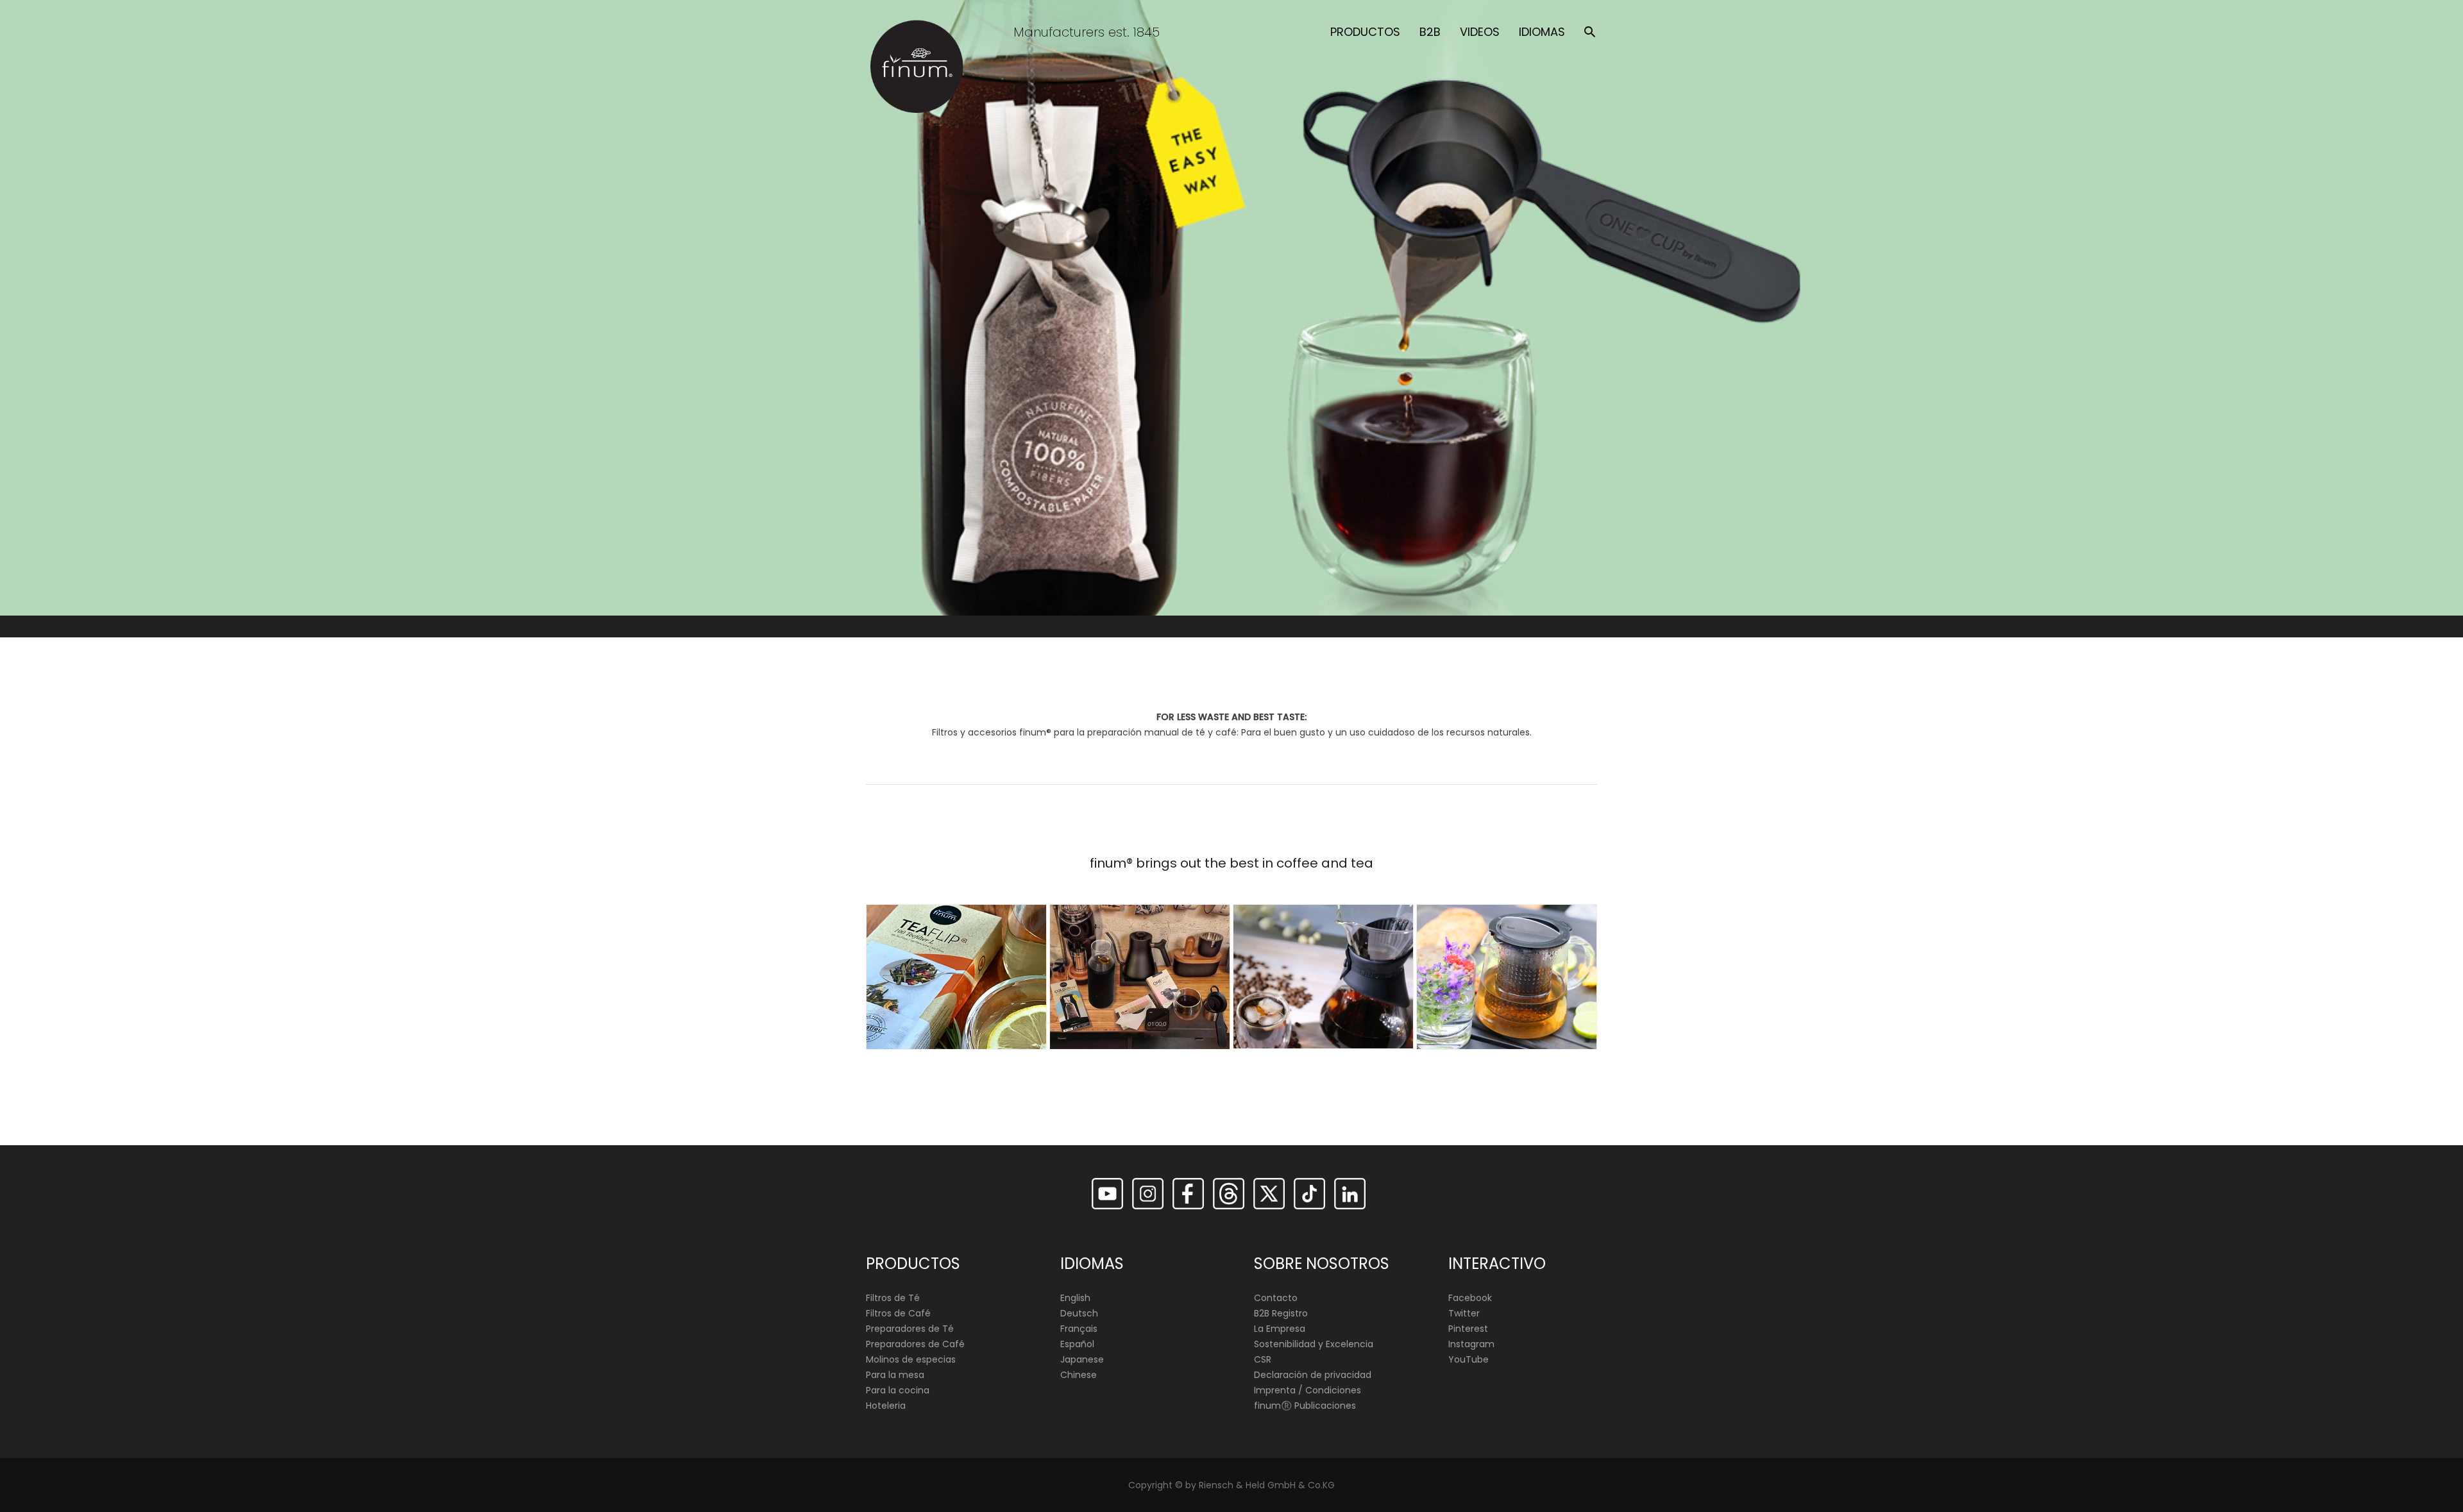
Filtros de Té (893, 1298)
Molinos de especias (911, 1359)
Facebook (1470, 1298)
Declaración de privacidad (1313, 1375)
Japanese (1082, 1359)
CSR (1263, 1359)
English (1075, 1298)
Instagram (1471, 1344)
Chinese (1079, 1375)
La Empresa (1280, 1329)
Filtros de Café (898, 1313)
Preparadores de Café (915, 1344)
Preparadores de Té (910, 1329)
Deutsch (1079, 1313)
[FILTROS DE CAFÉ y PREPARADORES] (1140, 977)
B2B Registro (1281, 1313)
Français (1079, 1329)
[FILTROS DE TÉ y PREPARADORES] (956, 977)
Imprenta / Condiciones (1308, 1390)
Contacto (1276, 1298)
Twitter (1464, 1313)
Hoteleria (886, 1406)
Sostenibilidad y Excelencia (1314, 1344)
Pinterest (1468, 1329)
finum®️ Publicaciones (1305, 1406)
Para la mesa (895, 1375)
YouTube (1468, 1359)
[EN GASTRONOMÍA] (1507, 977)
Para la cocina (898, 1390)
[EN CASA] (1323, 977)
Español (1077, 1344)
